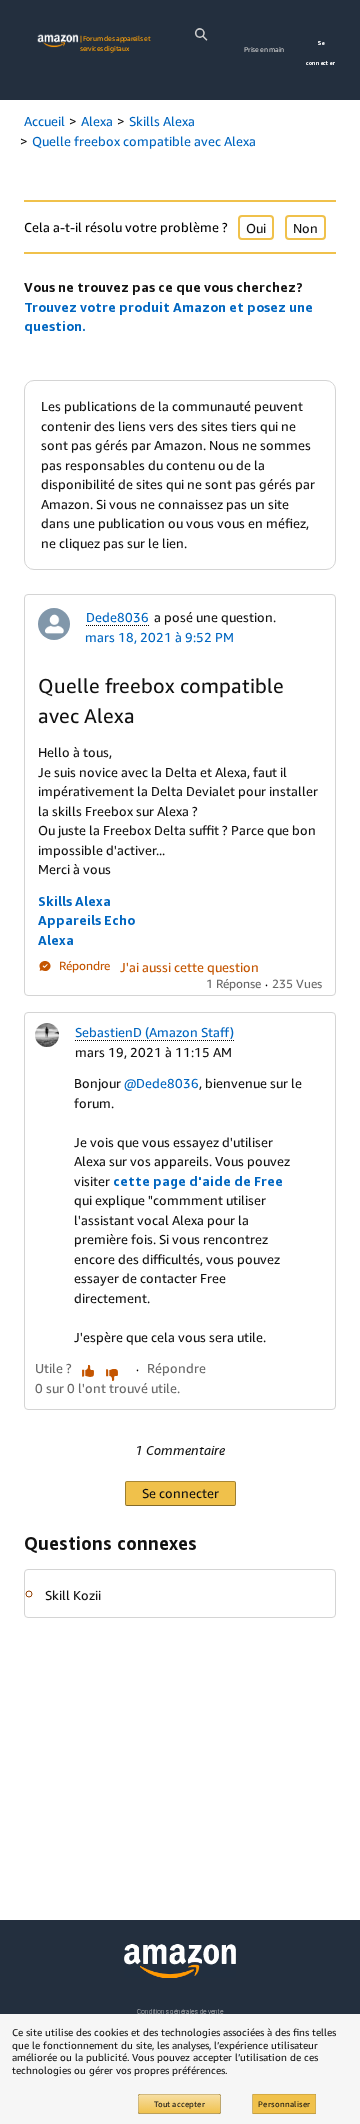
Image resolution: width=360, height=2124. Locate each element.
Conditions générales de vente (180, 2011)
